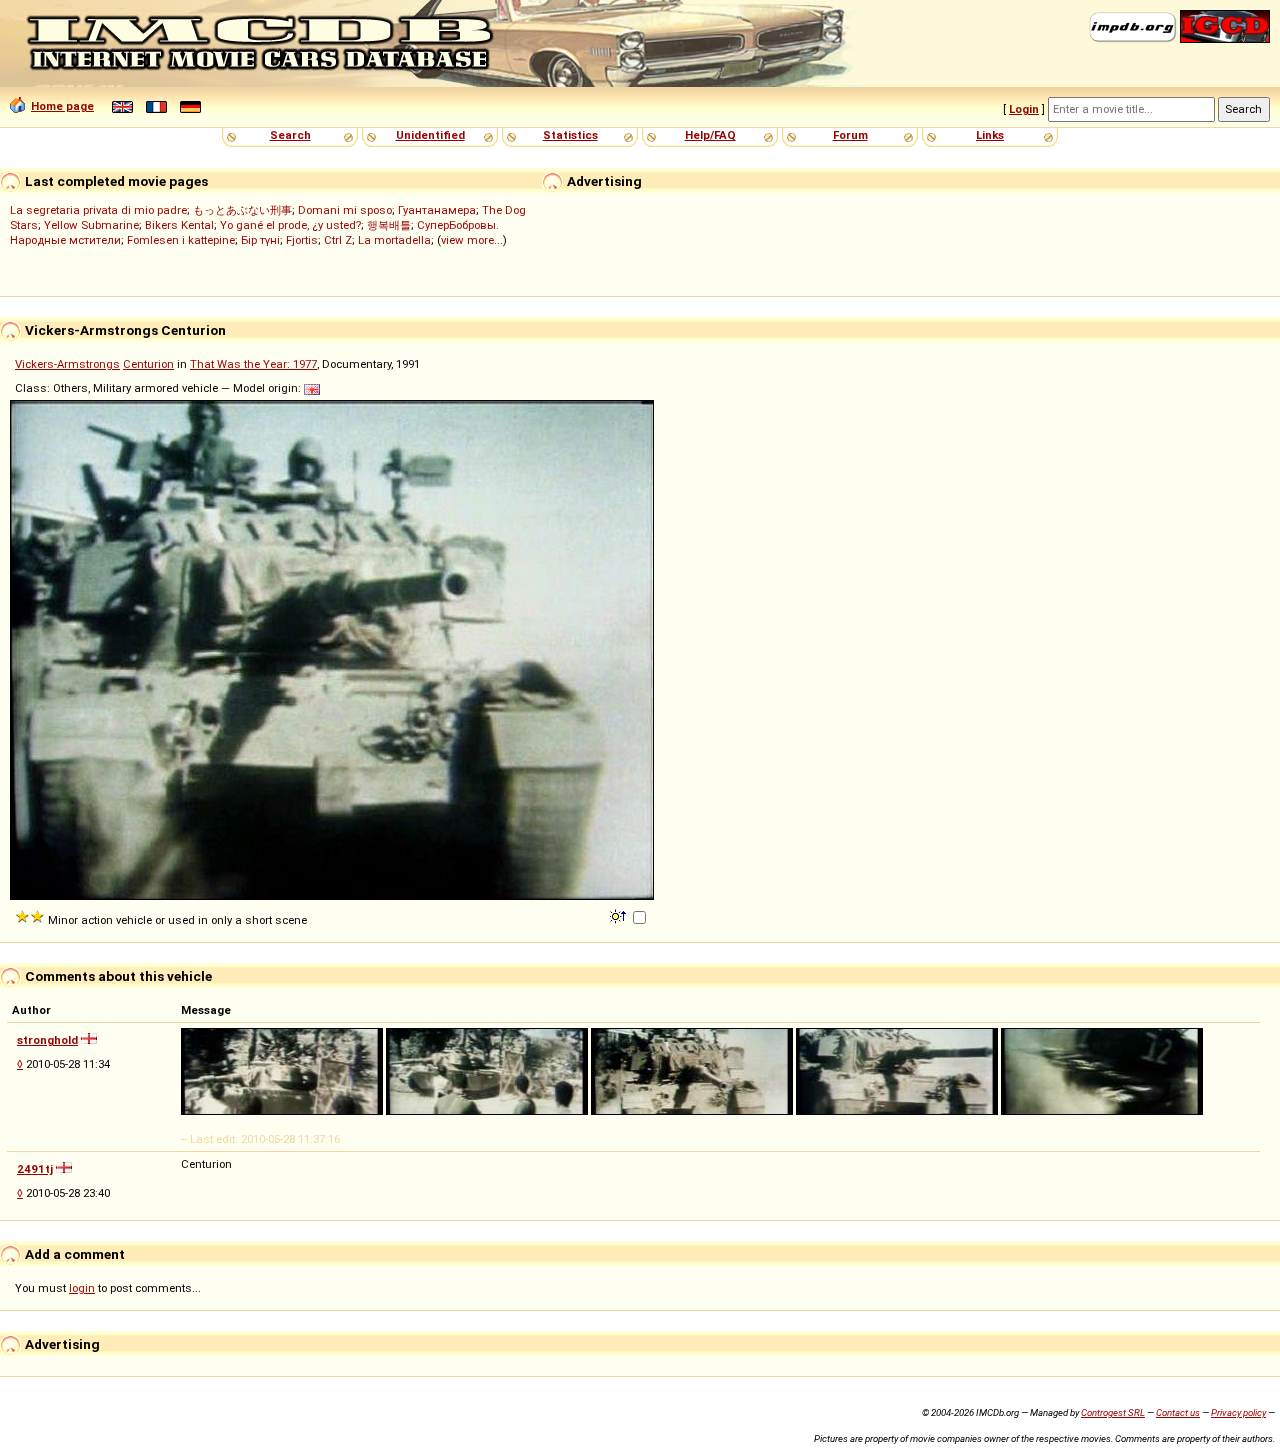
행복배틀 (389, 225)
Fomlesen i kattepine (181, 240)
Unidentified (430, 135)
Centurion (148, 364)
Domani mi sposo (345, 210)
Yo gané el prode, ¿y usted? (290, 225)
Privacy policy (1238, 1412)
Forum (850, 135)
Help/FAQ (710, 135)
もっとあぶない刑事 (242, 210)
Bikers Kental (179, 225)
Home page (62, 106)
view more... (472, 240)
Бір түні (260, 240)
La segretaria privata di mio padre (98, 210)
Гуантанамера (437, 210)
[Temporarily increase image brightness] (619, 915)
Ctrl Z (338, 240)
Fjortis (302, 240)
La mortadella (394, 240)
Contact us (1178, 1412)
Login (1024, 109)
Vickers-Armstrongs (67, 364)
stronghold (47, 1040)
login (82, 1288)
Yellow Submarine (91, 225)
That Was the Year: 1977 (253, 364)
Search (290, 135)
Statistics (570, 135)
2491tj (35, 1169)
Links (990, 135)
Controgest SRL (1113, 1412)
